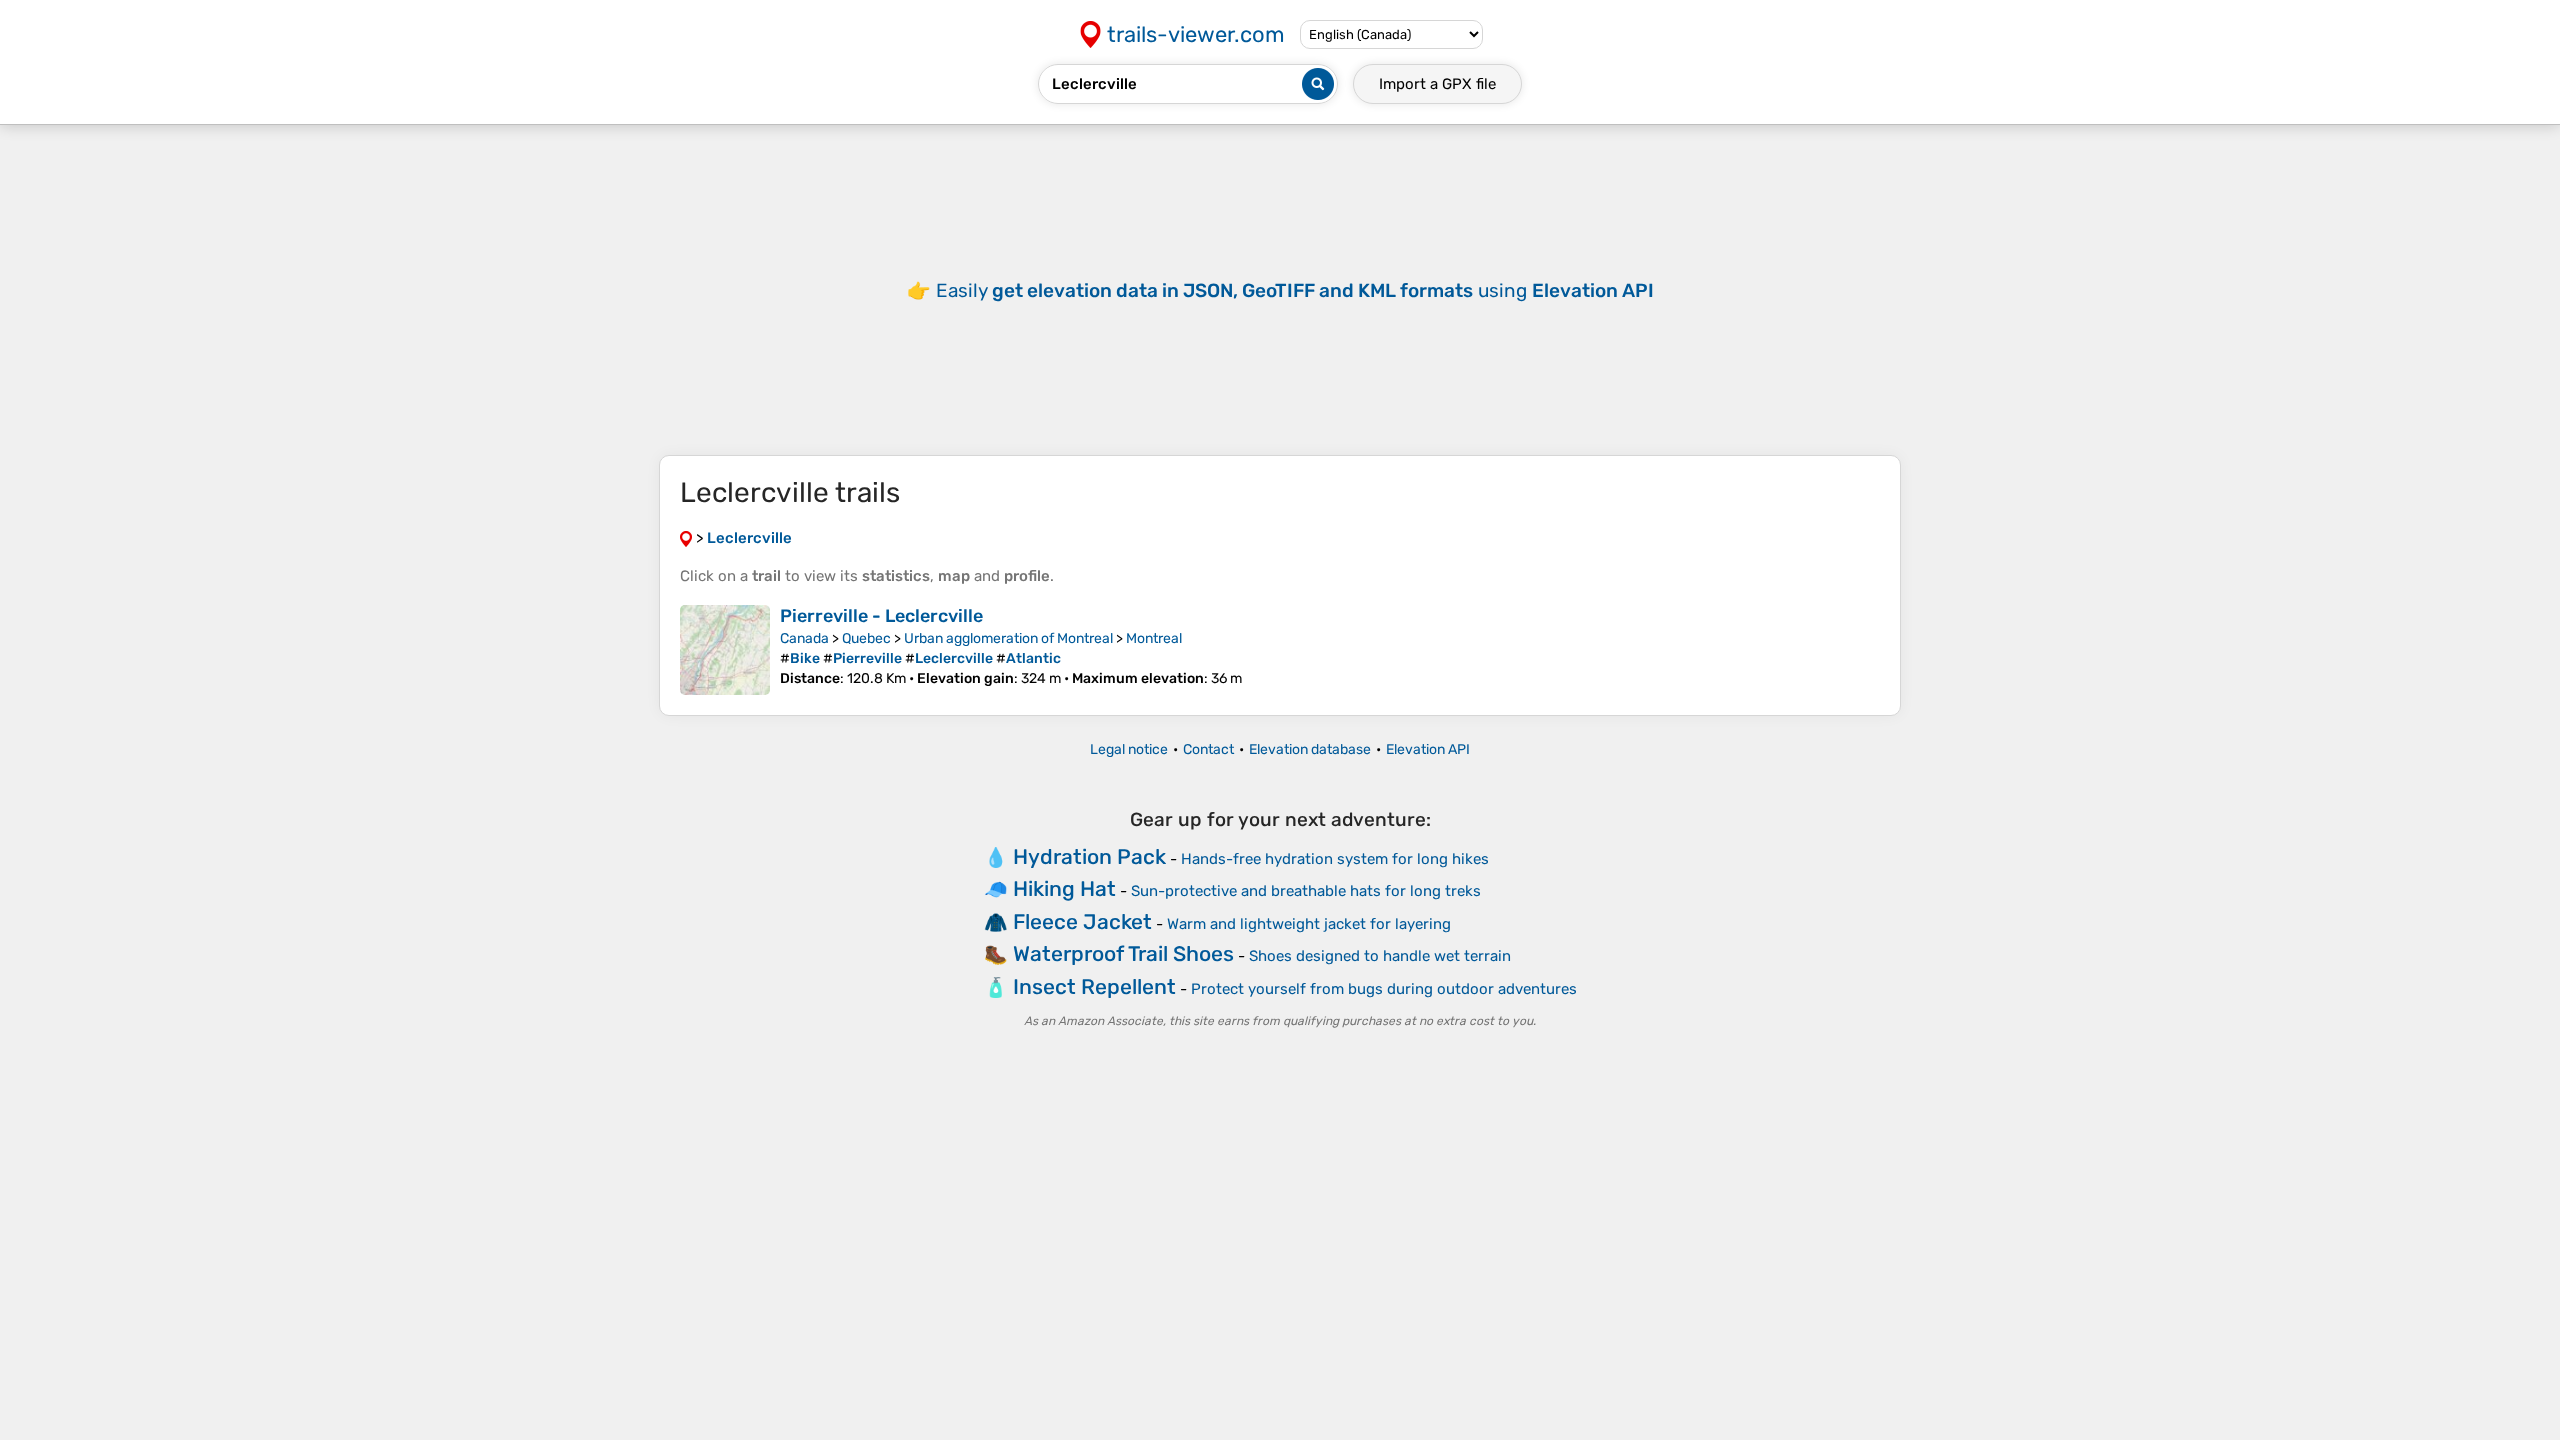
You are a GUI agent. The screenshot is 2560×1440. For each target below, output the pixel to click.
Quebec (866, 638)
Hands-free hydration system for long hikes (1335, 859)
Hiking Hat (1064, 888)
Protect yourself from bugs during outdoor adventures (1384, 989)
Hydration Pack (1089, 856)
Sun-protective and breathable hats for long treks (1306, 891)
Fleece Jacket (1082, 921)
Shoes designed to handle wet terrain (1380, 956)
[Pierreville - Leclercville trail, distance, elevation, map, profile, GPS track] (725, 650)
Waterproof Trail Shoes (1123, 953)
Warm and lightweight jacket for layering (1309, 924)
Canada (804, 638)
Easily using (1295, 290)
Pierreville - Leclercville (881, 616)
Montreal (1154, 638)
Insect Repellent (1094, 986)
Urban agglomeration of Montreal (1008, 638)
